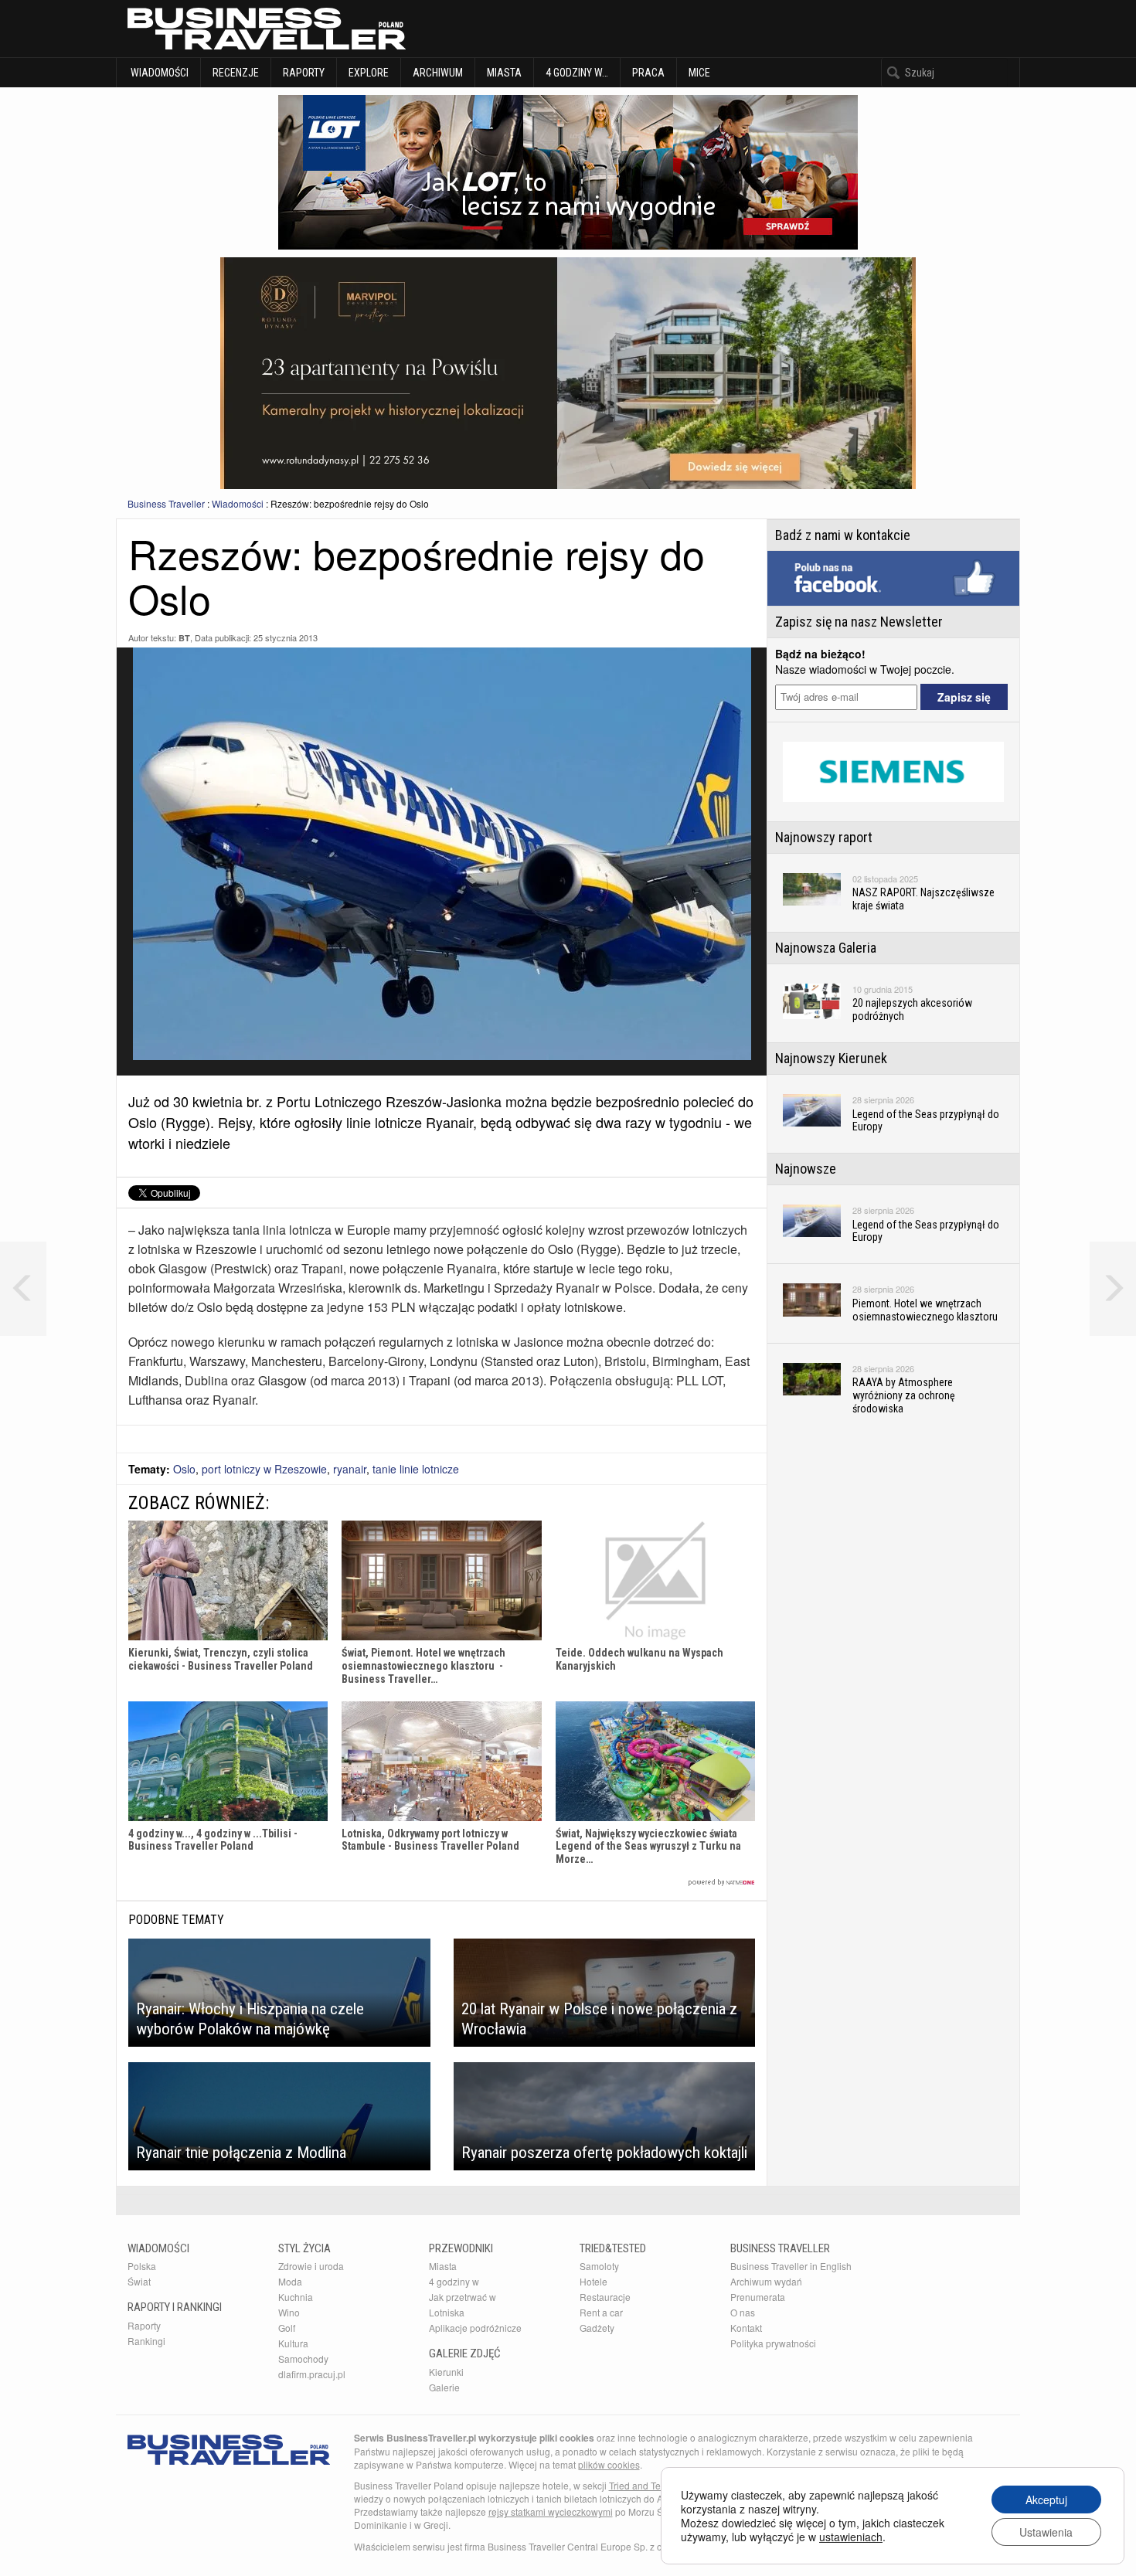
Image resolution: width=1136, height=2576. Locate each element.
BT (184, 638)
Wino (289, 2312)
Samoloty (599, 2266)
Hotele (594, 2281)
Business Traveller (166, 503)
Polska (142, 2266)
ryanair (350, 1469)
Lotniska (447, 2312)
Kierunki (446, 2372)
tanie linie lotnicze (416, 1469)
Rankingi (146, 2341)
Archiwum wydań (766, 2281)
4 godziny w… (577, 73)
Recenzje (236, 73)
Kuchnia (296, 2297)
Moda (290, 2281)
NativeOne (442, 1883)
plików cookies (609, 2464)
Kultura (293, 2343)
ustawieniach (851, 2537)
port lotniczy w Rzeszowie (264, 1469)
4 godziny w (454, 2281)
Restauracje (605, 2297)
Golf (287, 2328)
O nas (743, 2312)
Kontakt (746, 2328)
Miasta (504, 73)
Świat (139, 2281)
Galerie (444, 2387)
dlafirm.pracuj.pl (312, 2374)
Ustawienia (1046, 2532)
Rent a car (601, 2312)
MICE (699, 73)
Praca (648, 73)
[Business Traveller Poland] (267, 29)
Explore (369, 73)
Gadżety (597, 2328)
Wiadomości (158, 73)
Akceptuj (1046, 2500)
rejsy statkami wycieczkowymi (551, 2511)
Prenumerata (758, 2297)
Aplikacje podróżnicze (475, 2328)
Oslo (184, 1469)
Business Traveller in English (791, 2266)
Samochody (303, 2359)
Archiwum (438, 73)
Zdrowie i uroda (311, 2266)
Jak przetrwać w (463, 2297)
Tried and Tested (644, 2485)
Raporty (304, 73)
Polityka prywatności (773, 2343)
